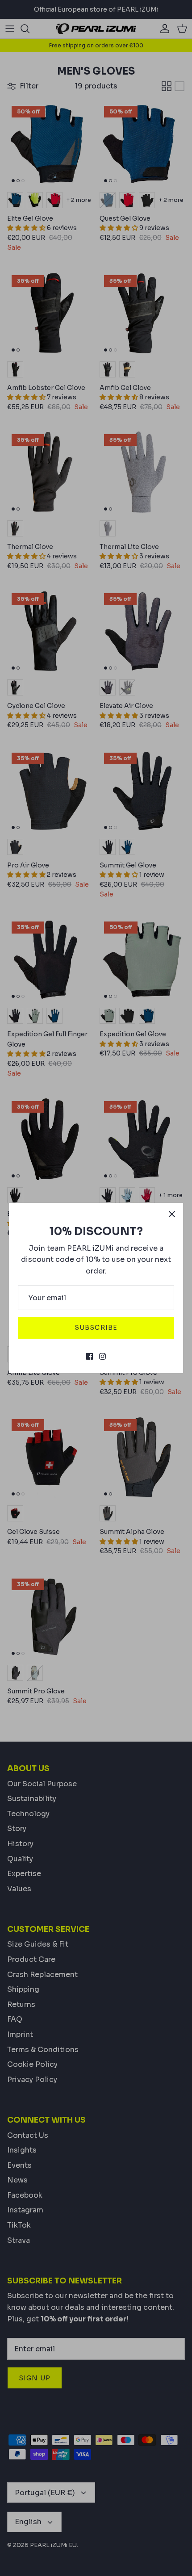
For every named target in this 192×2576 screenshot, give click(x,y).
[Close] (172, 1214)
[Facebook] (90, 1356)
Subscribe (96, 1328)
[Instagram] (102, 1356)
